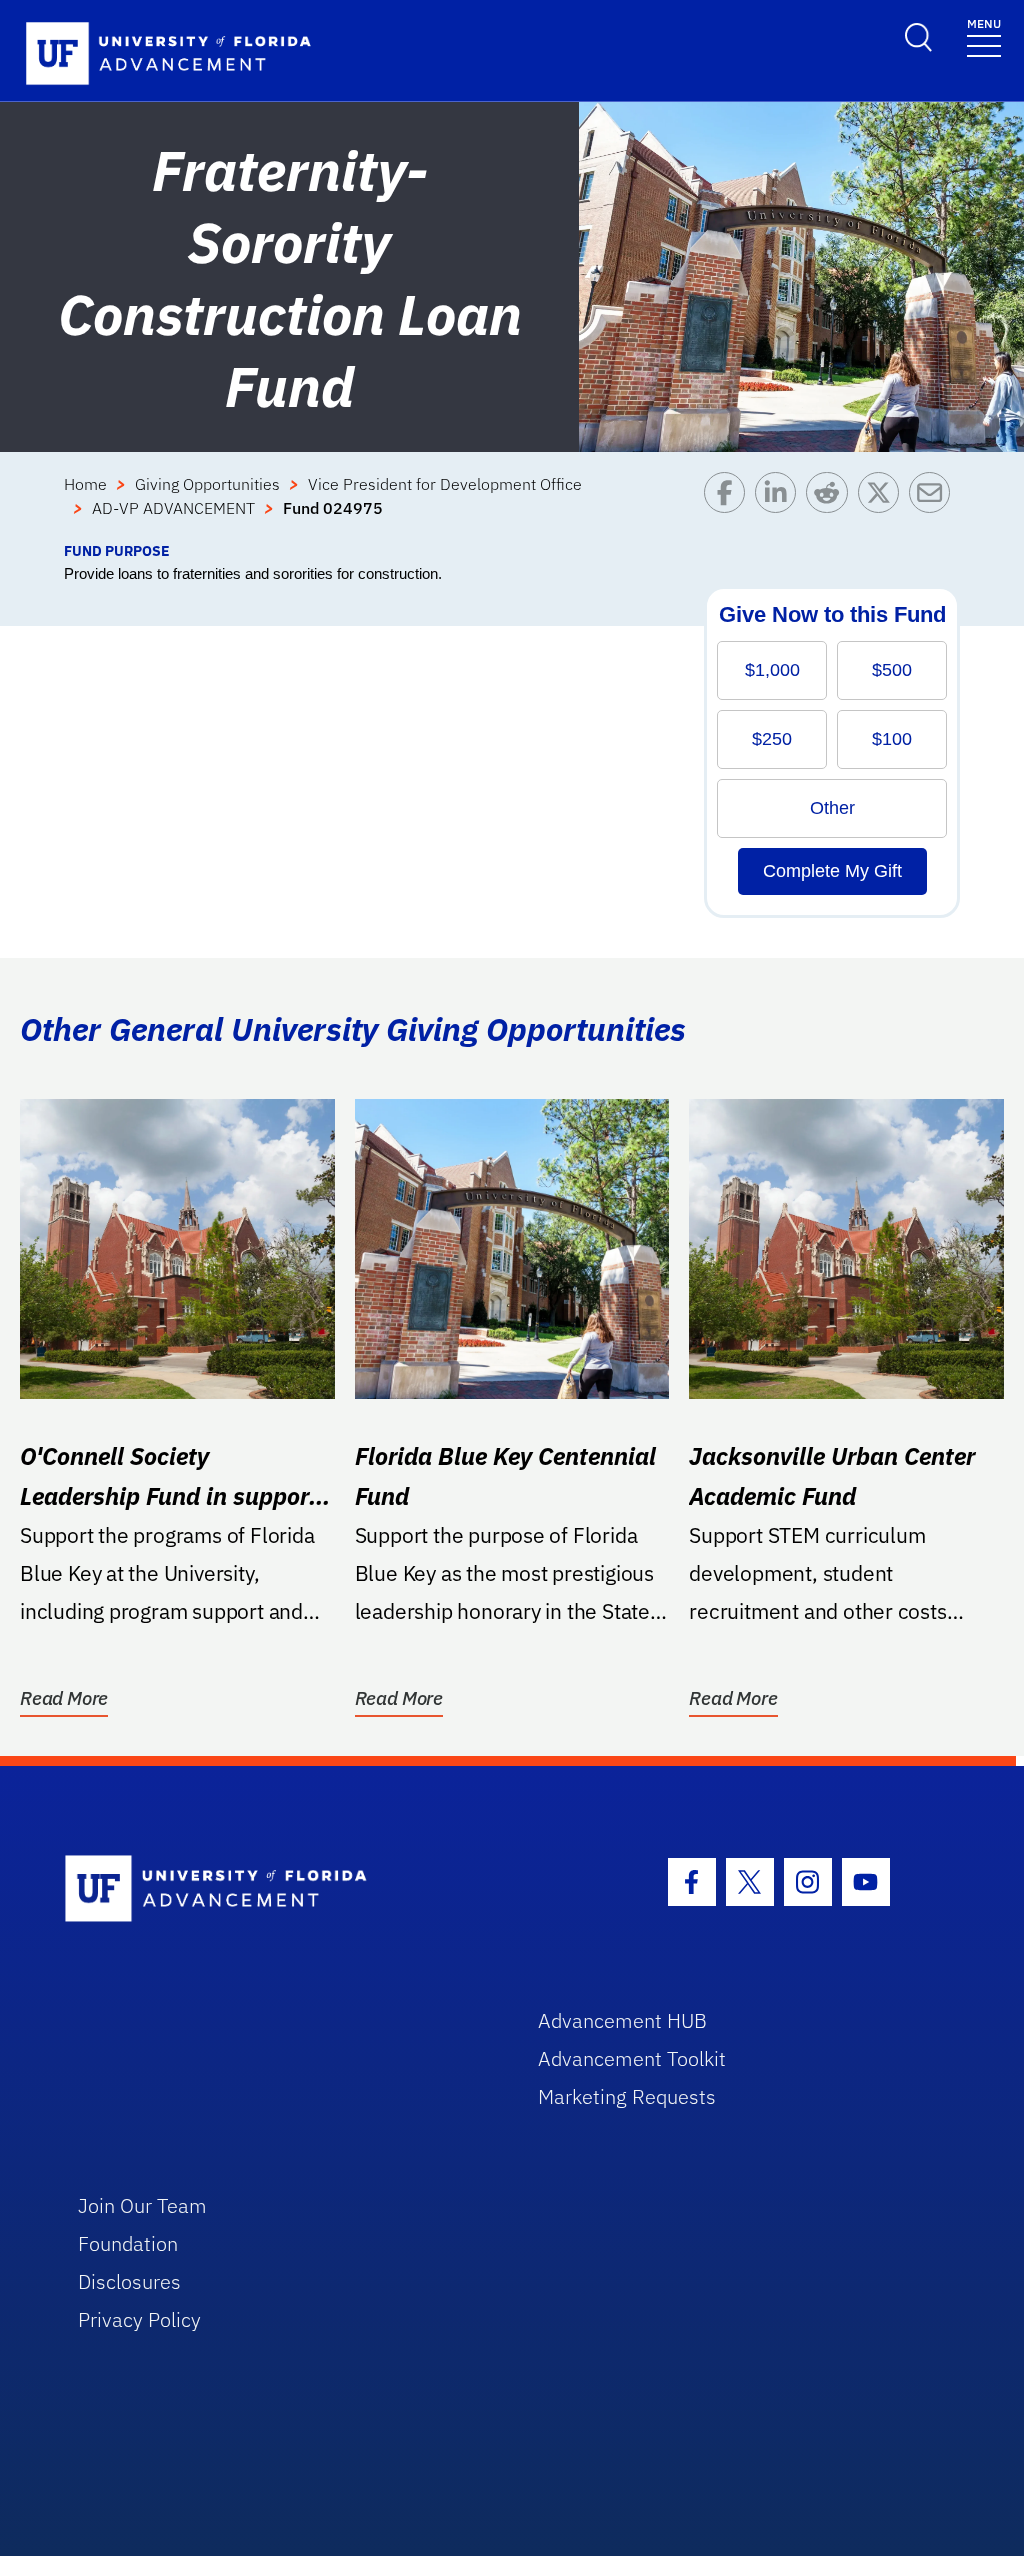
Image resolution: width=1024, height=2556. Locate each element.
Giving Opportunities (207, 484)
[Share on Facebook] (729, 506)
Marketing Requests (627, 2096)
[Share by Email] (934, 506)
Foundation (128, 2243)
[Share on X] (883, 506)
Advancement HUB (622, 2020)
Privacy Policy (139, 2319)
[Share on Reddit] (831, 506)
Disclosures (129, 2281)
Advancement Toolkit (632, 2058)
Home (85, 484)
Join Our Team (142, 2205)
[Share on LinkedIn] (780, 506)
